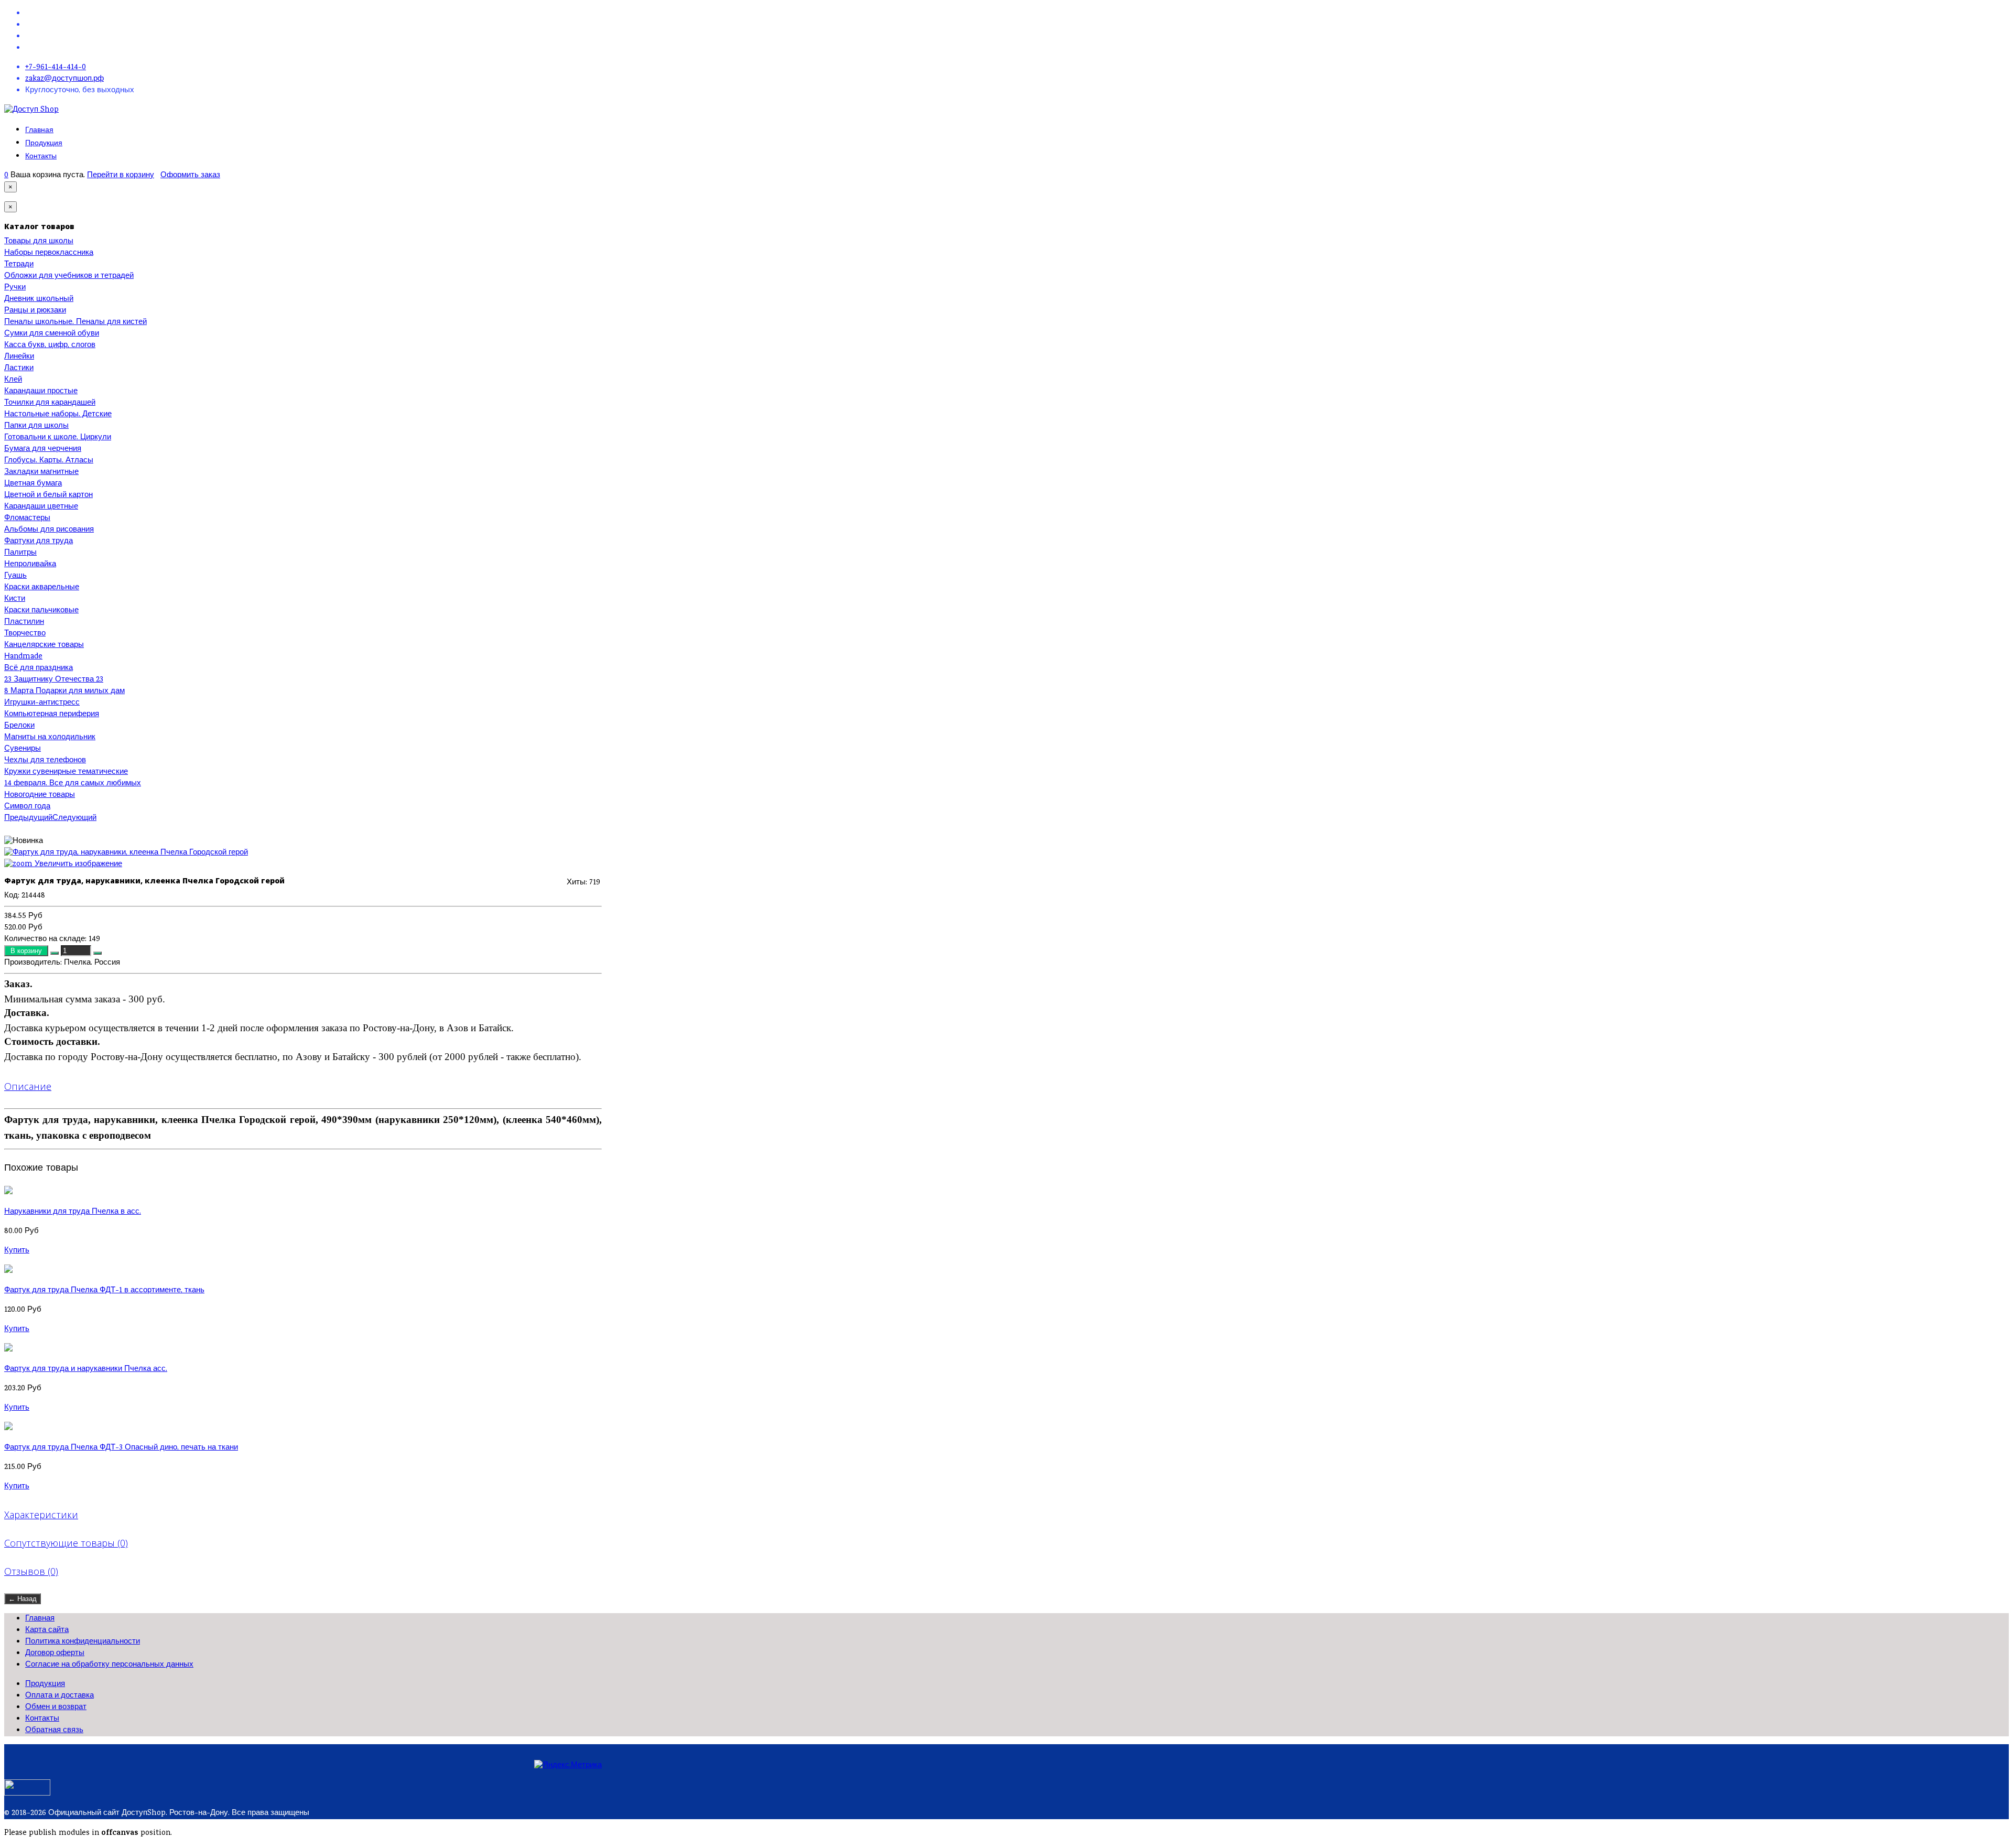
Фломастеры (27, 518)
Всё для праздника (39, 668)
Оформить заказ (190, 176)
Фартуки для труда (39, 542)
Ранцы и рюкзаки (35, 311)
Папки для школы (36, 426)
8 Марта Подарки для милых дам (64, 691)
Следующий (74, 818)
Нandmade (23, 657)
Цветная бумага (33, 484)
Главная (39, 130)
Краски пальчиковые (41, 611)
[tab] (303, 1086)
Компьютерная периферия (52, 715)
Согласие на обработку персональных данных (109, 1665)
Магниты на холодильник (50, 738)
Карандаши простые (41, 392)
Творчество (25, 634)
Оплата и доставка (59, 1696)
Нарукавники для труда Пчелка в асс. (73, 1212)
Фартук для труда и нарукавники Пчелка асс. (86, 1369)
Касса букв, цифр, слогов (50, 345)
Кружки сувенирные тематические (66, 772)
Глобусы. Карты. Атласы (49, 461)
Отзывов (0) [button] (31, 1571)
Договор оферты (55, 1654)
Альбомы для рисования (49, 530)
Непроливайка (30, 565)
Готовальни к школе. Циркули (58, 438)
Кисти (15, 599)
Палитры (20, 553)
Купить (17, 1251)
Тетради (19, 265)
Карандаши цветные (41, 507)
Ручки (15, 288)
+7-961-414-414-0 (56, 68)
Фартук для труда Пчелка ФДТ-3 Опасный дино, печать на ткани (121, 1448)
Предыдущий (28, 818)
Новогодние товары (40, 795)
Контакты (41, 156)
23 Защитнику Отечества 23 (54, 680)
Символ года (27, 807)
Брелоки (19, 726)
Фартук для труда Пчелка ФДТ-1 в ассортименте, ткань (104, 1291)
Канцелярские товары (44, 645)
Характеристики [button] (41, 1515)
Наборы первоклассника (49, 253)
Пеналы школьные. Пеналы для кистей (75, 322)
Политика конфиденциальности (83, 1642)
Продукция (44, 143)
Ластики (19, 369)
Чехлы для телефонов (45, 761)
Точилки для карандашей (50, 403)
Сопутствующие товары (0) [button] (66, 1543)
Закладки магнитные (41, 472)
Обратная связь (54, 1731)
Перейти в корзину (121, 176)
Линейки (19, 357)
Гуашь (15, 576)
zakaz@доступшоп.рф (64, 79)
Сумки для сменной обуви (52, 334)
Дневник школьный (39, 299)
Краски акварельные (42, 588)
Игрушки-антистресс (42, 703)
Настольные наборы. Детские (58, 415)
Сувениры (23, 749)
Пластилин (24, 622)
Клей (13, 380)
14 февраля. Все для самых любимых (73, 784)
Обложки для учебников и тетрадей (69, 276)
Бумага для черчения (43, 449)
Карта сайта (47, 1630)
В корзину (27, 951)
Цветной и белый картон (48, 495)
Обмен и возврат (56, 1707)
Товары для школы (39, 242)
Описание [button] (28, 1086)
